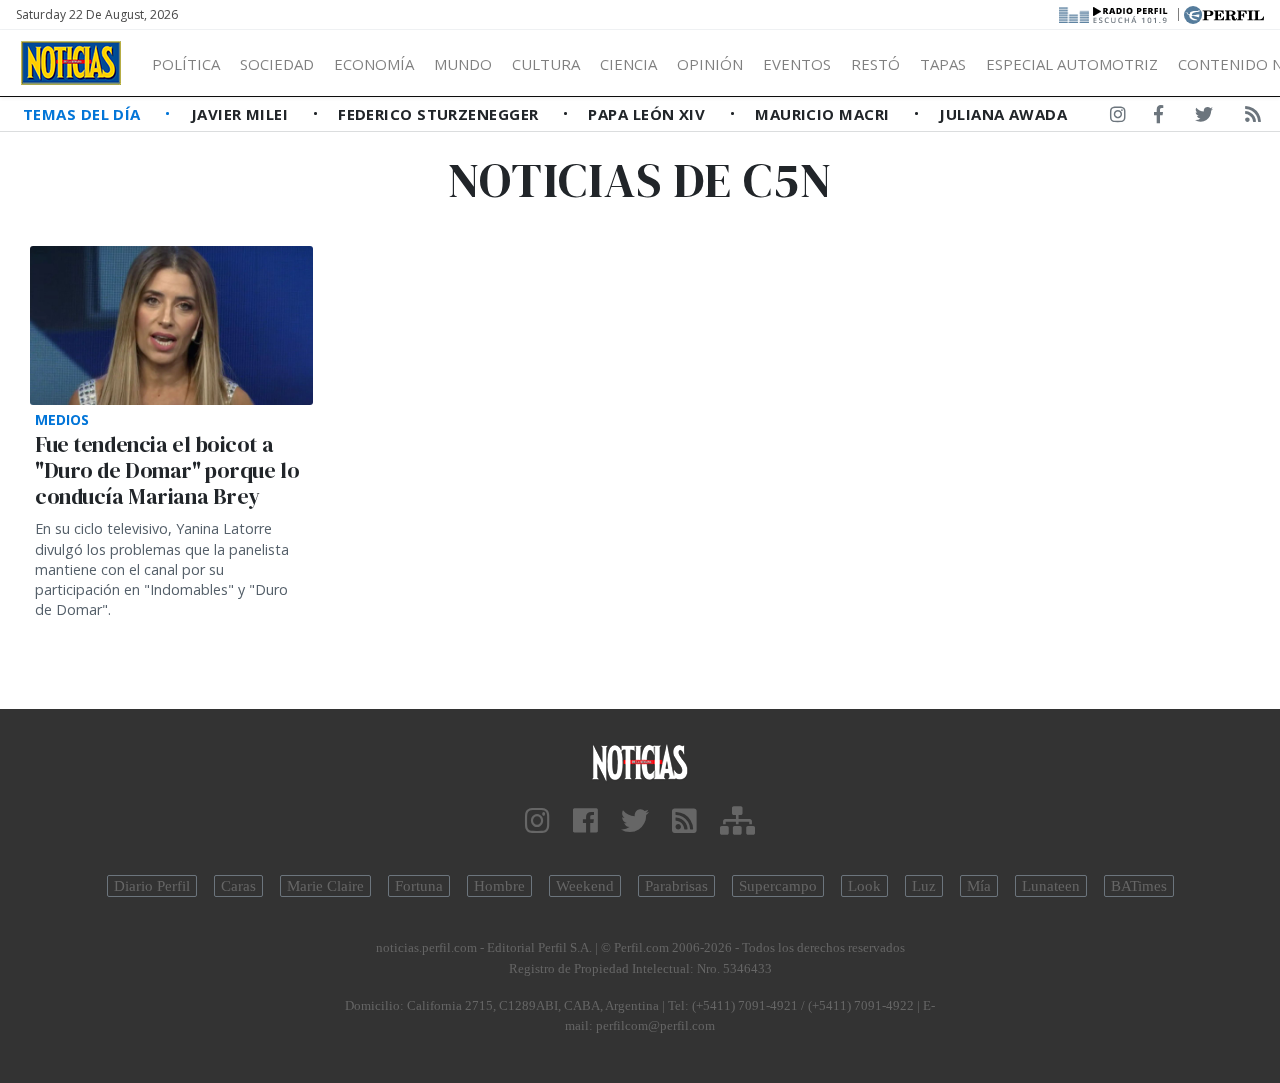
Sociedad (277, 64)
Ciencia (628, 64)
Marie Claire (325, 886)
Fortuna (419, 886)
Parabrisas (676, 886)
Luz (924, 886)
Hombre (499, 886)
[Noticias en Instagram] (1118, 118)
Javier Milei (242, 114)
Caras (238, 886)
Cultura (546, 64)
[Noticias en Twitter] (1204, 118)
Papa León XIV (648, 114)
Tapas (943, 64)
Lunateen (1051, 886)
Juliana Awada (1003, 114)
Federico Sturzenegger (440, 114)
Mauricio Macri (824, 114)
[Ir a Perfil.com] (1224, 13)
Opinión (710, 64)
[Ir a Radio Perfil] (1114, 13)
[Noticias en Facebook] (1158, 118)
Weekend (585, 886)
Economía (374, 64)
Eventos (797, 64)
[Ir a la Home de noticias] (640, 761)
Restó (875, 64)
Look (864, 886)
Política (186, 64)
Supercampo (778, 886)
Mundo (463, 64)
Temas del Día (84, 114)
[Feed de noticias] (1253, 118)
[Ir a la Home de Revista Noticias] (71, 63)
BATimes (1139, 886)
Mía (979, 886)
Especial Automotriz (1072, 64)
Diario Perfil (152, 886)
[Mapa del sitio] (737, 821)
